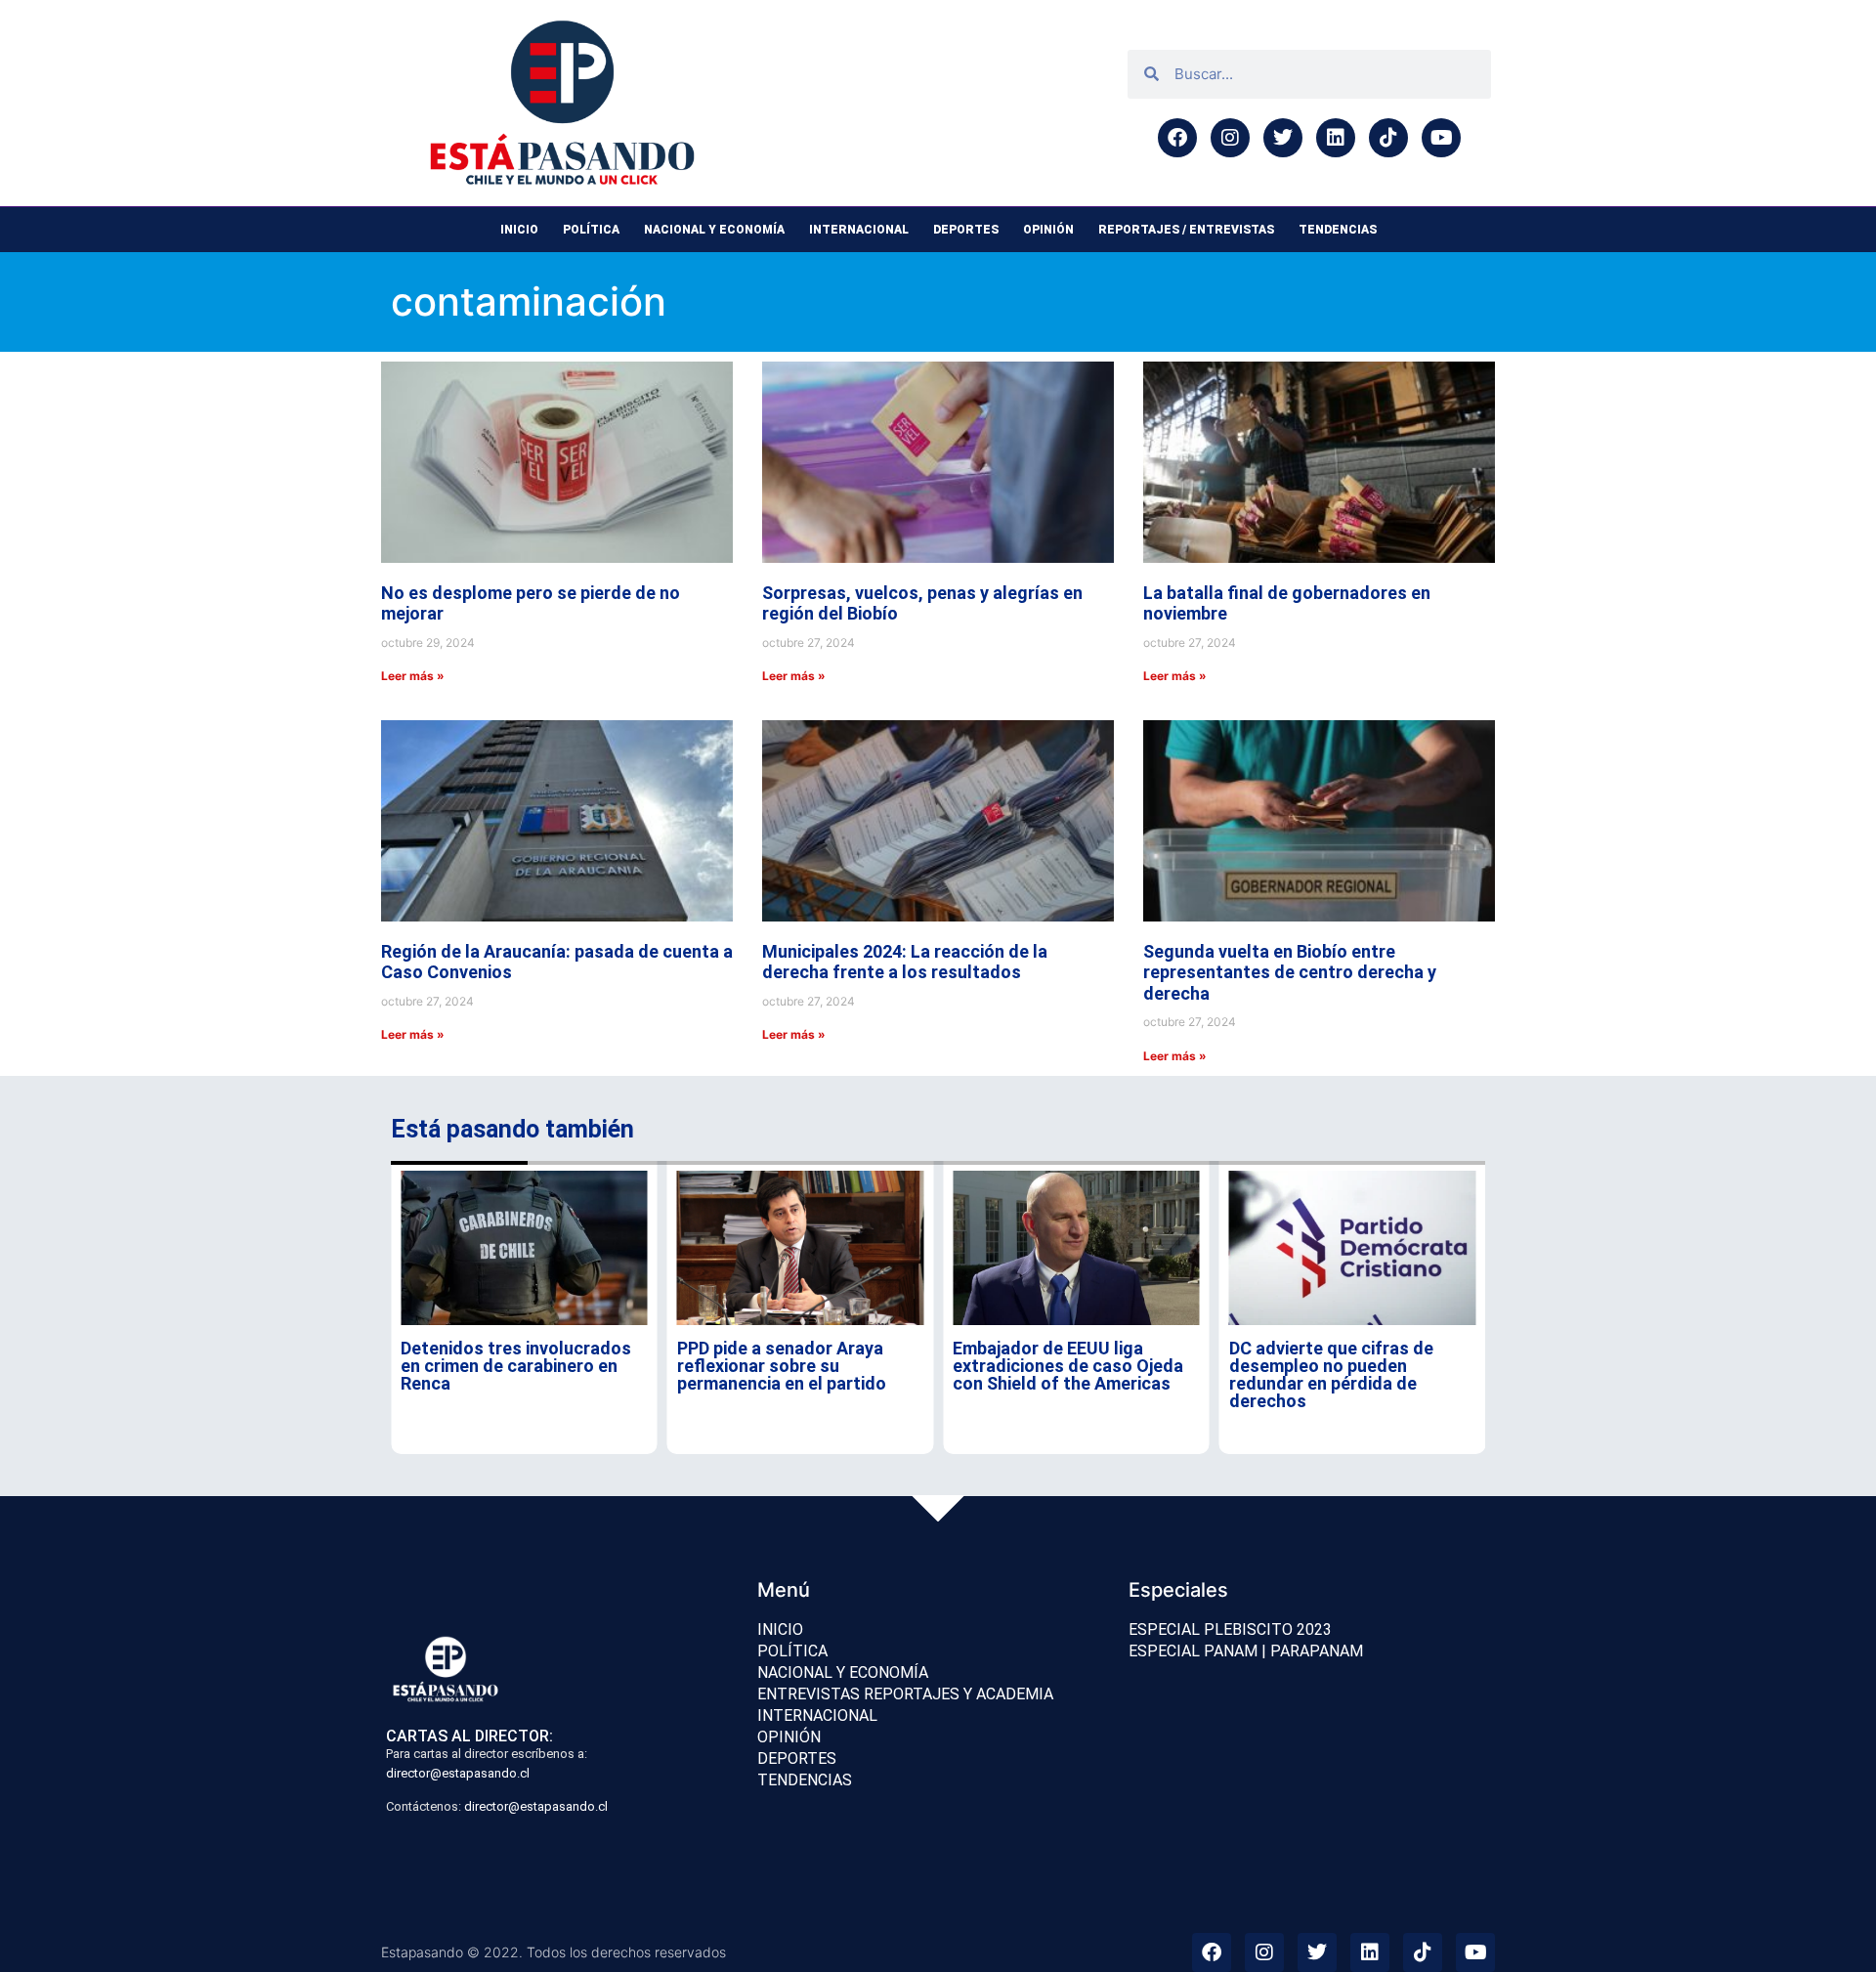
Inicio (519, 230)
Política (591, 230)
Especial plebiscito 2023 (1230, 1629)
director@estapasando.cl (458, 1773)
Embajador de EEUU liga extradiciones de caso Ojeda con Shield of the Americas (1068, 1366)
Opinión (1048, 230)
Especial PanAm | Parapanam (1246, 1651)
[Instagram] (1230, 138)
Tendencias (1338, 230)
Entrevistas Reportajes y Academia (905, 1694)
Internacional (859, 230)
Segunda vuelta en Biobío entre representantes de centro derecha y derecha (1290, 972)
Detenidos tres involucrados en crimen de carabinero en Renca (516, 1366)
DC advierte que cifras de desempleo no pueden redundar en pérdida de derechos (1331, 1374)
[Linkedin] (1336, 138)
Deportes (966, 230)
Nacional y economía (714, 230)
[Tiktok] (1388, 138)
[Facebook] (1177, 138)
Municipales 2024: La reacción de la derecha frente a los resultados (905, 962)
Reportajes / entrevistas (1186, 230)
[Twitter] (1283, 138)
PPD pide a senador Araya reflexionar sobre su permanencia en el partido (782, 1366)
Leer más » (413, 676)
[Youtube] (1441, 138)
